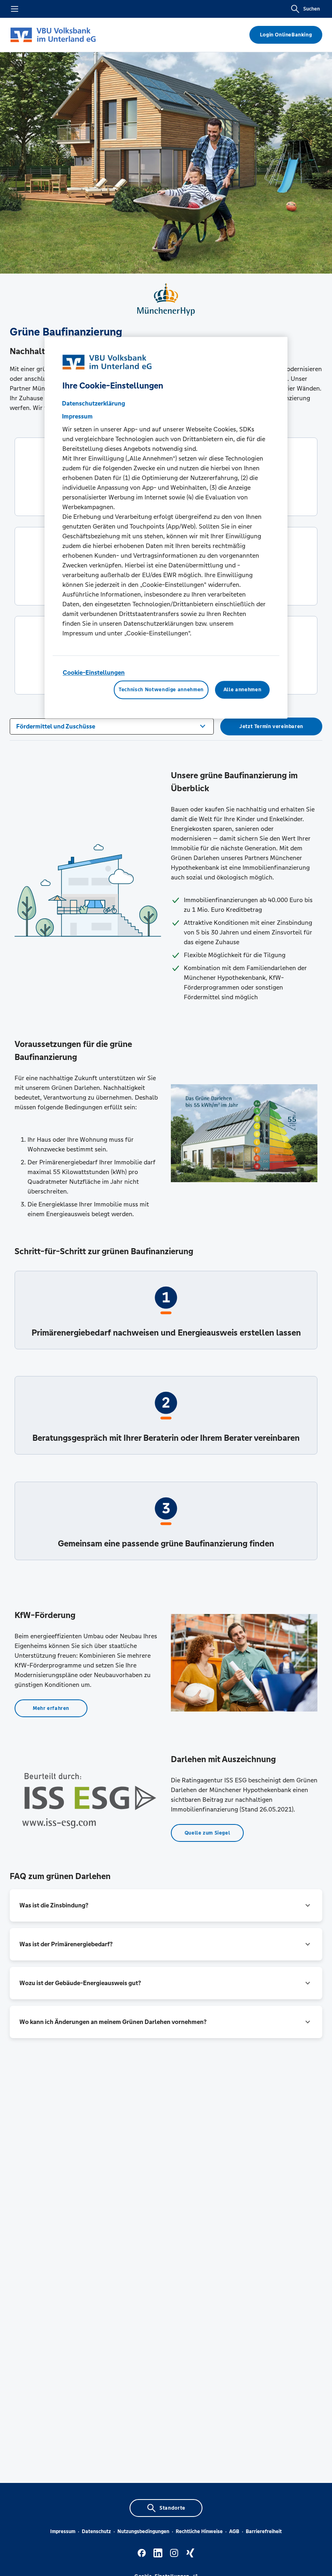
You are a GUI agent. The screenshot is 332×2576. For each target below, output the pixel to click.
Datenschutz (96, 2531)
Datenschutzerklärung (94, 404)
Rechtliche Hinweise (199, 2531)
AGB (234, 2531)
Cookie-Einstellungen (94, 673)
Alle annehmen (242, 690)
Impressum (63, 2531)
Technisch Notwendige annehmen (161, 690)
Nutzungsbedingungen (143, 2531)
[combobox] (112, 726)
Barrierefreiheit (264, 2531)
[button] (166, 1905)
